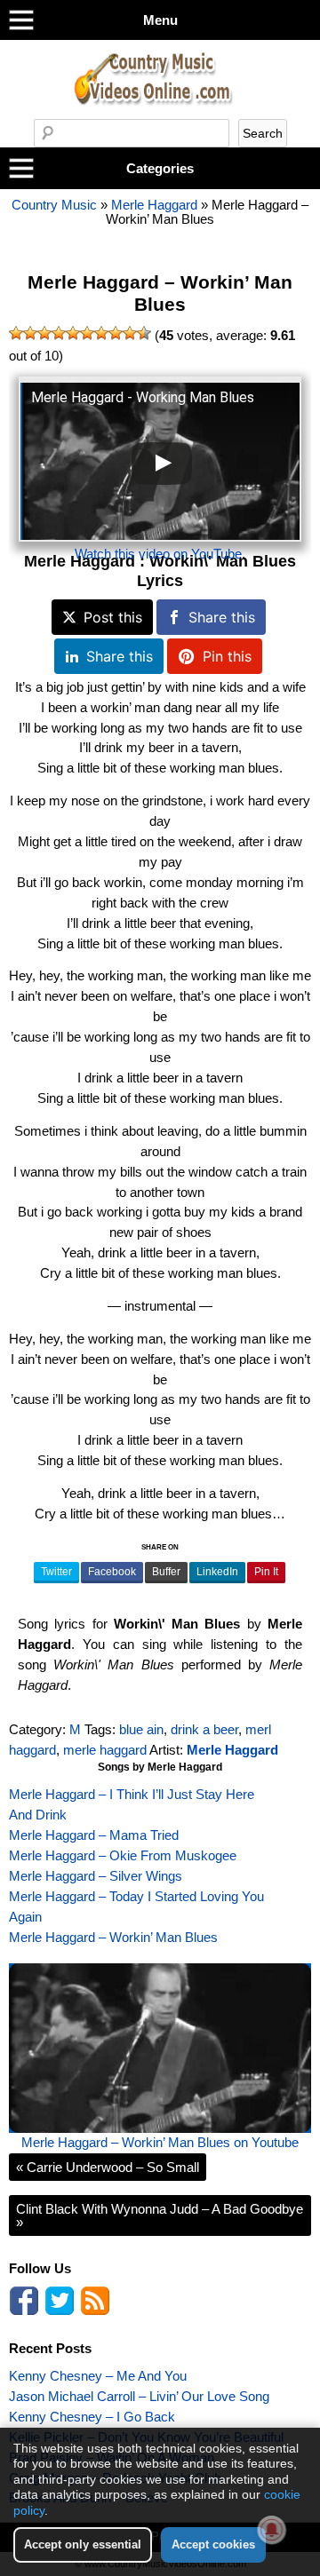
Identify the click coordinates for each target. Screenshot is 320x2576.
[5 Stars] (73, 333)
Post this (113, 617)
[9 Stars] (130, 333)
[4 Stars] (59, 333)
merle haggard (105, 1750)
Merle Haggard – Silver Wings (96, 1876)
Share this (222, 617)
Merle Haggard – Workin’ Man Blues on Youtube (160, 2142)
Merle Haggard (154, 205)
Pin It (266, 1572)
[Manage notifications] (272, 2530)
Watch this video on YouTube (158, 554)
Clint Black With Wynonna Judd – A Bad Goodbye (160, 2215)
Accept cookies (213, 2544)
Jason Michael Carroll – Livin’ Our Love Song (139, 2396)
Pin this (227, 656)
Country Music (54, 205)
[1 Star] (16, 333)
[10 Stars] (144, 333)
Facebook (112, 1572)
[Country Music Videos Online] (160, 114)
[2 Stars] (30, 333)
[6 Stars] (87, 333)
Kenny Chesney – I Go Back (92, 2417)
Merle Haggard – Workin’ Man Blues (160, 294)
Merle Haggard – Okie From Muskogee (123, 1855)
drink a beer (204, 1729)
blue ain (141, 1729)
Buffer (166, 1572)
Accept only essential (83, 2544)
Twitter (56, 1572)
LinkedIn (217, 1572)
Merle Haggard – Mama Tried (94, 1835)
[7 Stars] (101, 333)
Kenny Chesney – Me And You (98, 2376)
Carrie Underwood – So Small (108, 2167)
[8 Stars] (116, 333)
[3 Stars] (44, 333)
